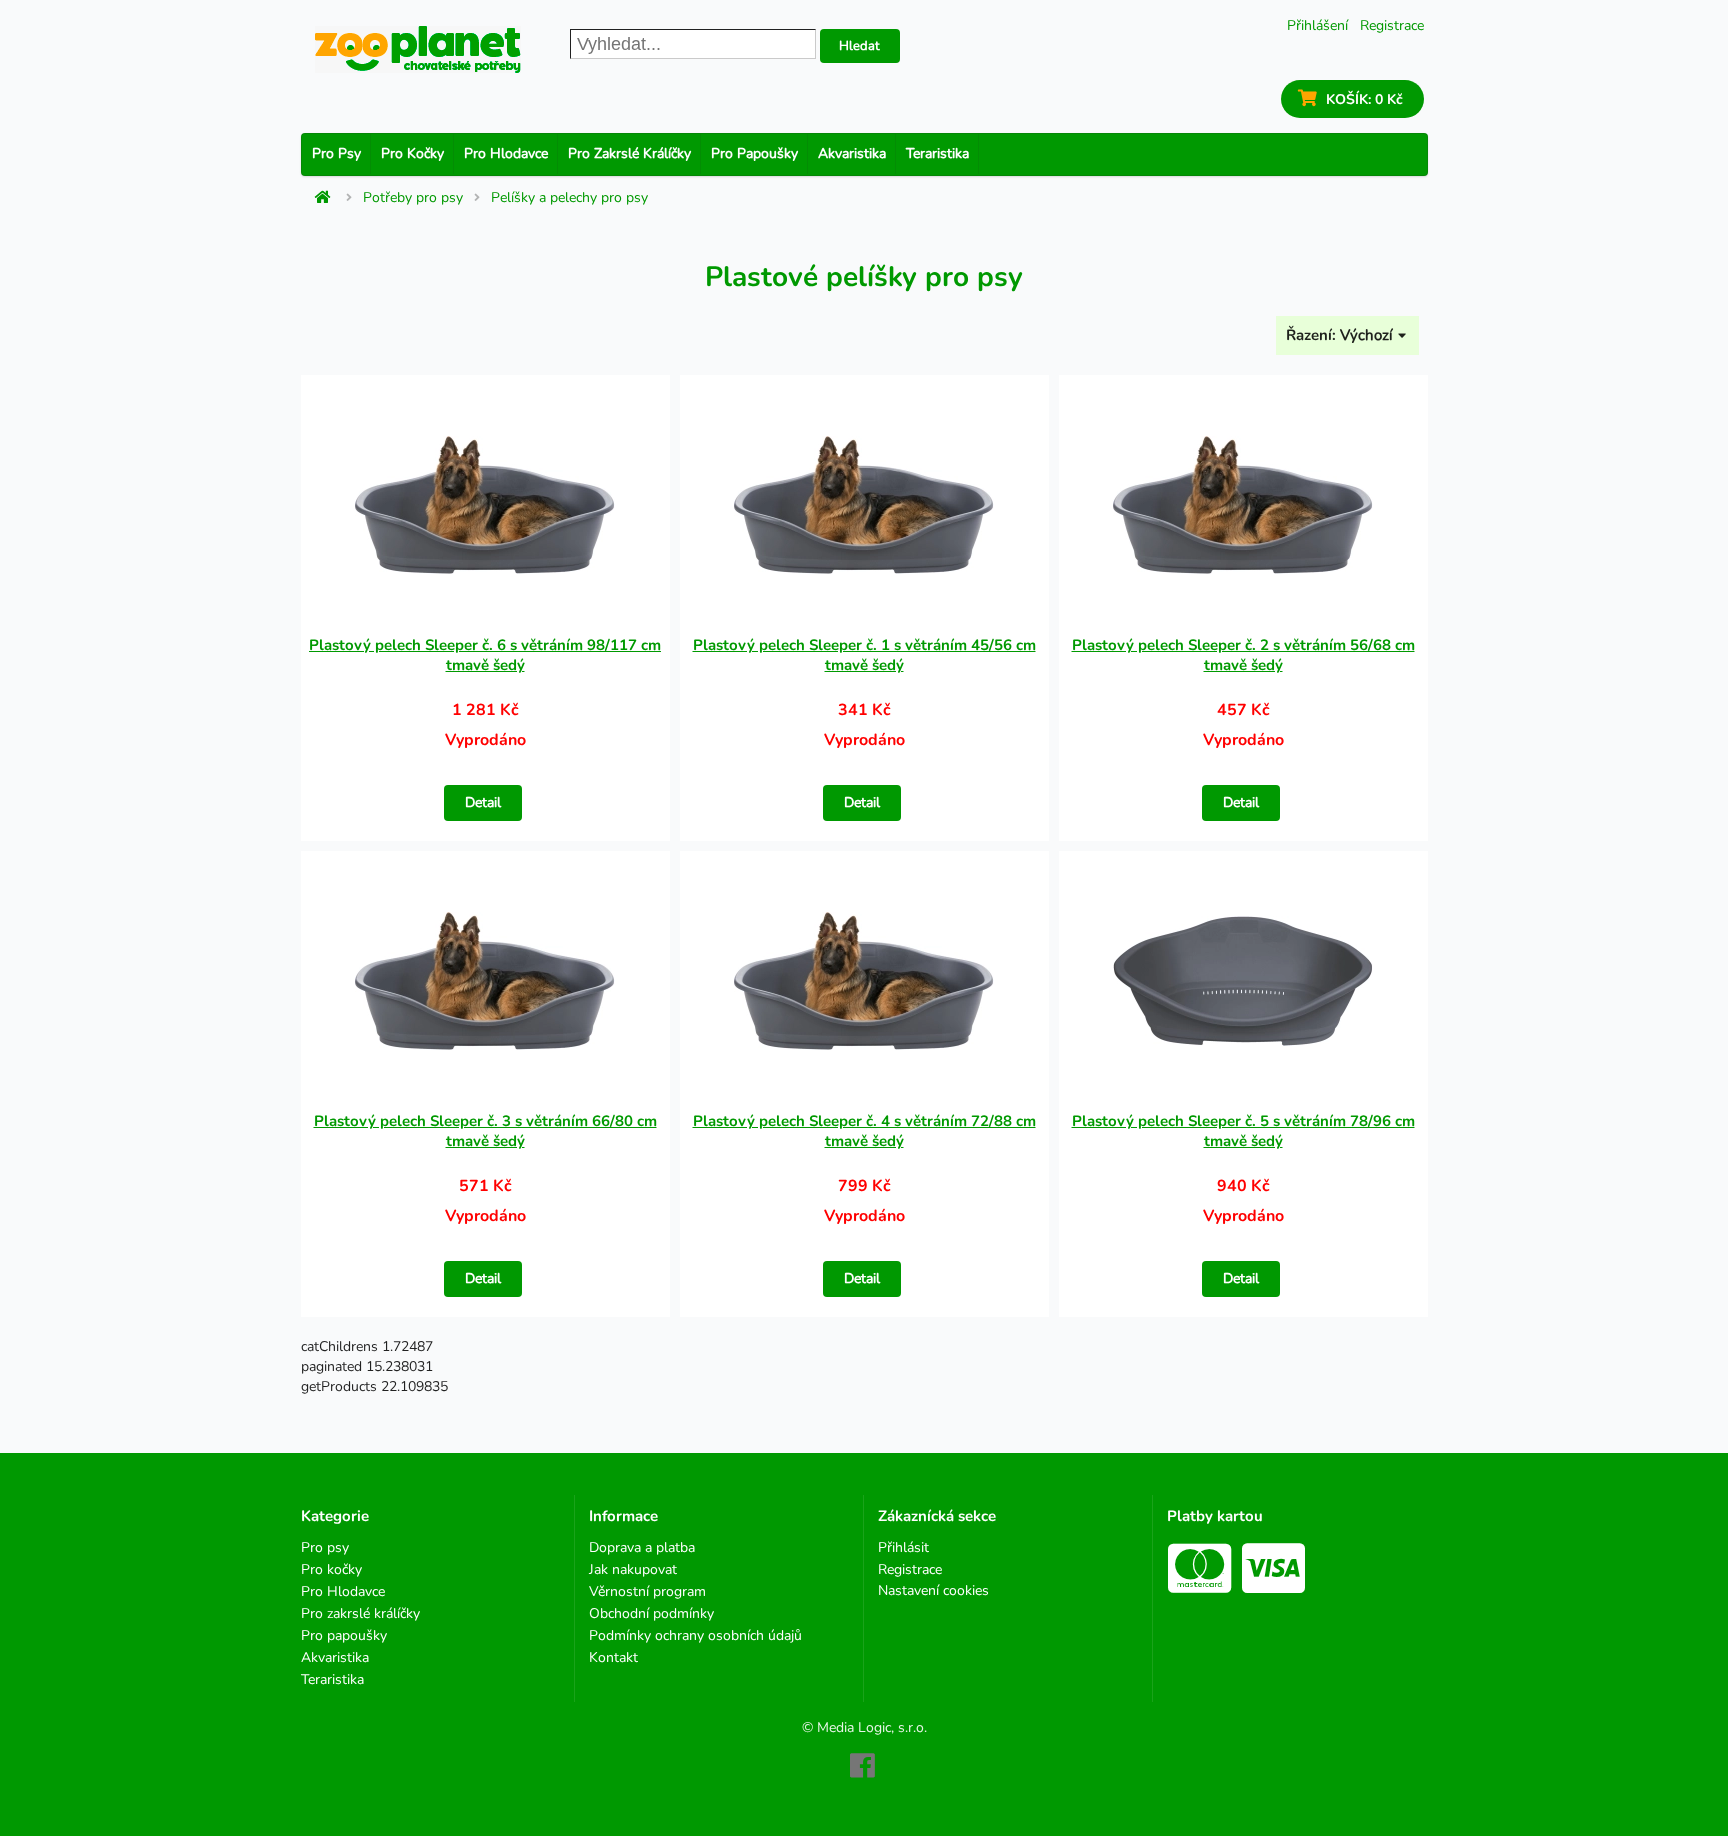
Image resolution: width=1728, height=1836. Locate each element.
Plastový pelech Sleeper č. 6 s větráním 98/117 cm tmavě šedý (485, 655)
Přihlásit (903, 1548)
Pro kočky (412, 153)
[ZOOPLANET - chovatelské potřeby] (418, 49)
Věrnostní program (647, 1591)
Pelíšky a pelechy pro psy (569, 198)
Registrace (1392, 25)
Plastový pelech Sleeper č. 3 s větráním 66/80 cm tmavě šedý (485, 1131)
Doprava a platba (642, 1548)
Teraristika (937, 153)
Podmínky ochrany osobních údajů (695, 1635)
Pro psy (336, 153)
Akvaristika (852, 153)
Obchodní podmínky (651, 1613)
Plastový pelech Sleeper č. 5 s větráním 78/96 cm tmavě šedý (1243, 1131)
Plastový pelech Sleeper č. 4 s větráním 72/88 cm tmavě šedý (864, 1131)
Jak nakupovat (633, 1569)
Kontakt (613, 1657)
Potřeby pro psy (413, 198)
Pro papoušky (754, 153)
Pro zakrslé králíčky (629, 153)
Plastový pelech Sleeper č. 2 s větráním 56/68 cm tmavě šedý (1243, 655)
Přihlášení (1317, 25)
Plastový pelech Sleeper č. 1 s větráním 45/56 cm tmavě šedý (864, 655)
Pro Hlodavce (506, 153)
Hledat (859, 46)
